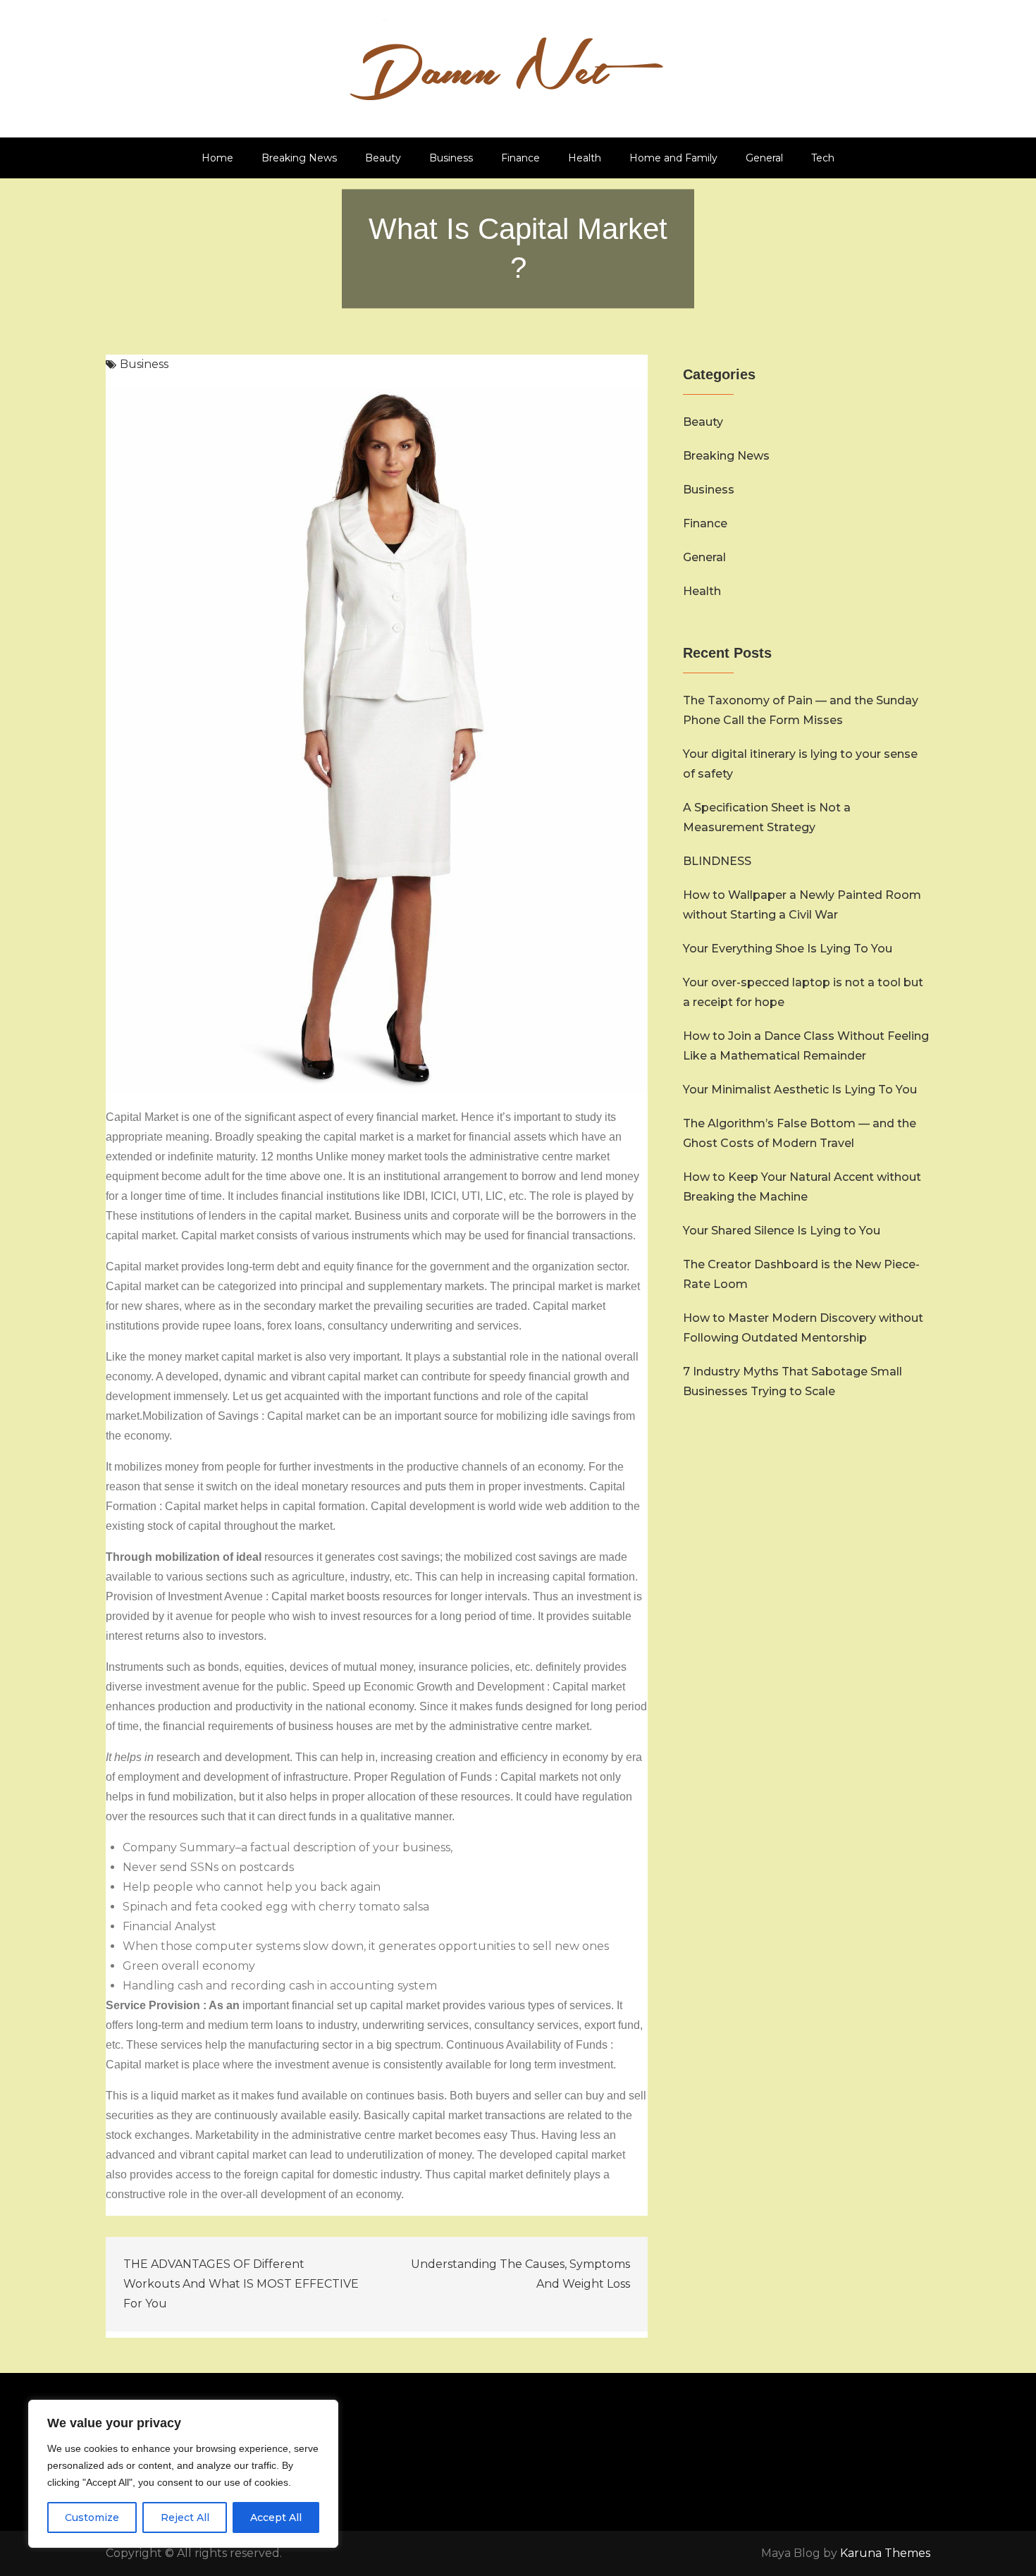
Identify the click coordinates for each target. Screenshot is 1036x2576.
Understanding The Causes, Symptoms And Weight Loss (520, 2274)
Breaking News (299, 158)
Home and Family (673, 158)
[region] (183, 2474)
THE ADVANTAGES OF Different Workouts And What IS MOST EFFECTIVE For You (241, 2284)
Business (451, 158)
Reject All (185, 2517)
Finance (520, 158)
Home (217, 158)
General (764, 158)
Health (585, 158)
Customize (92, 2517)
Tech (823, 158)
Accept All (276, 2517)
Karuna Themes (885, 2553)
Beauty (383, 158)
